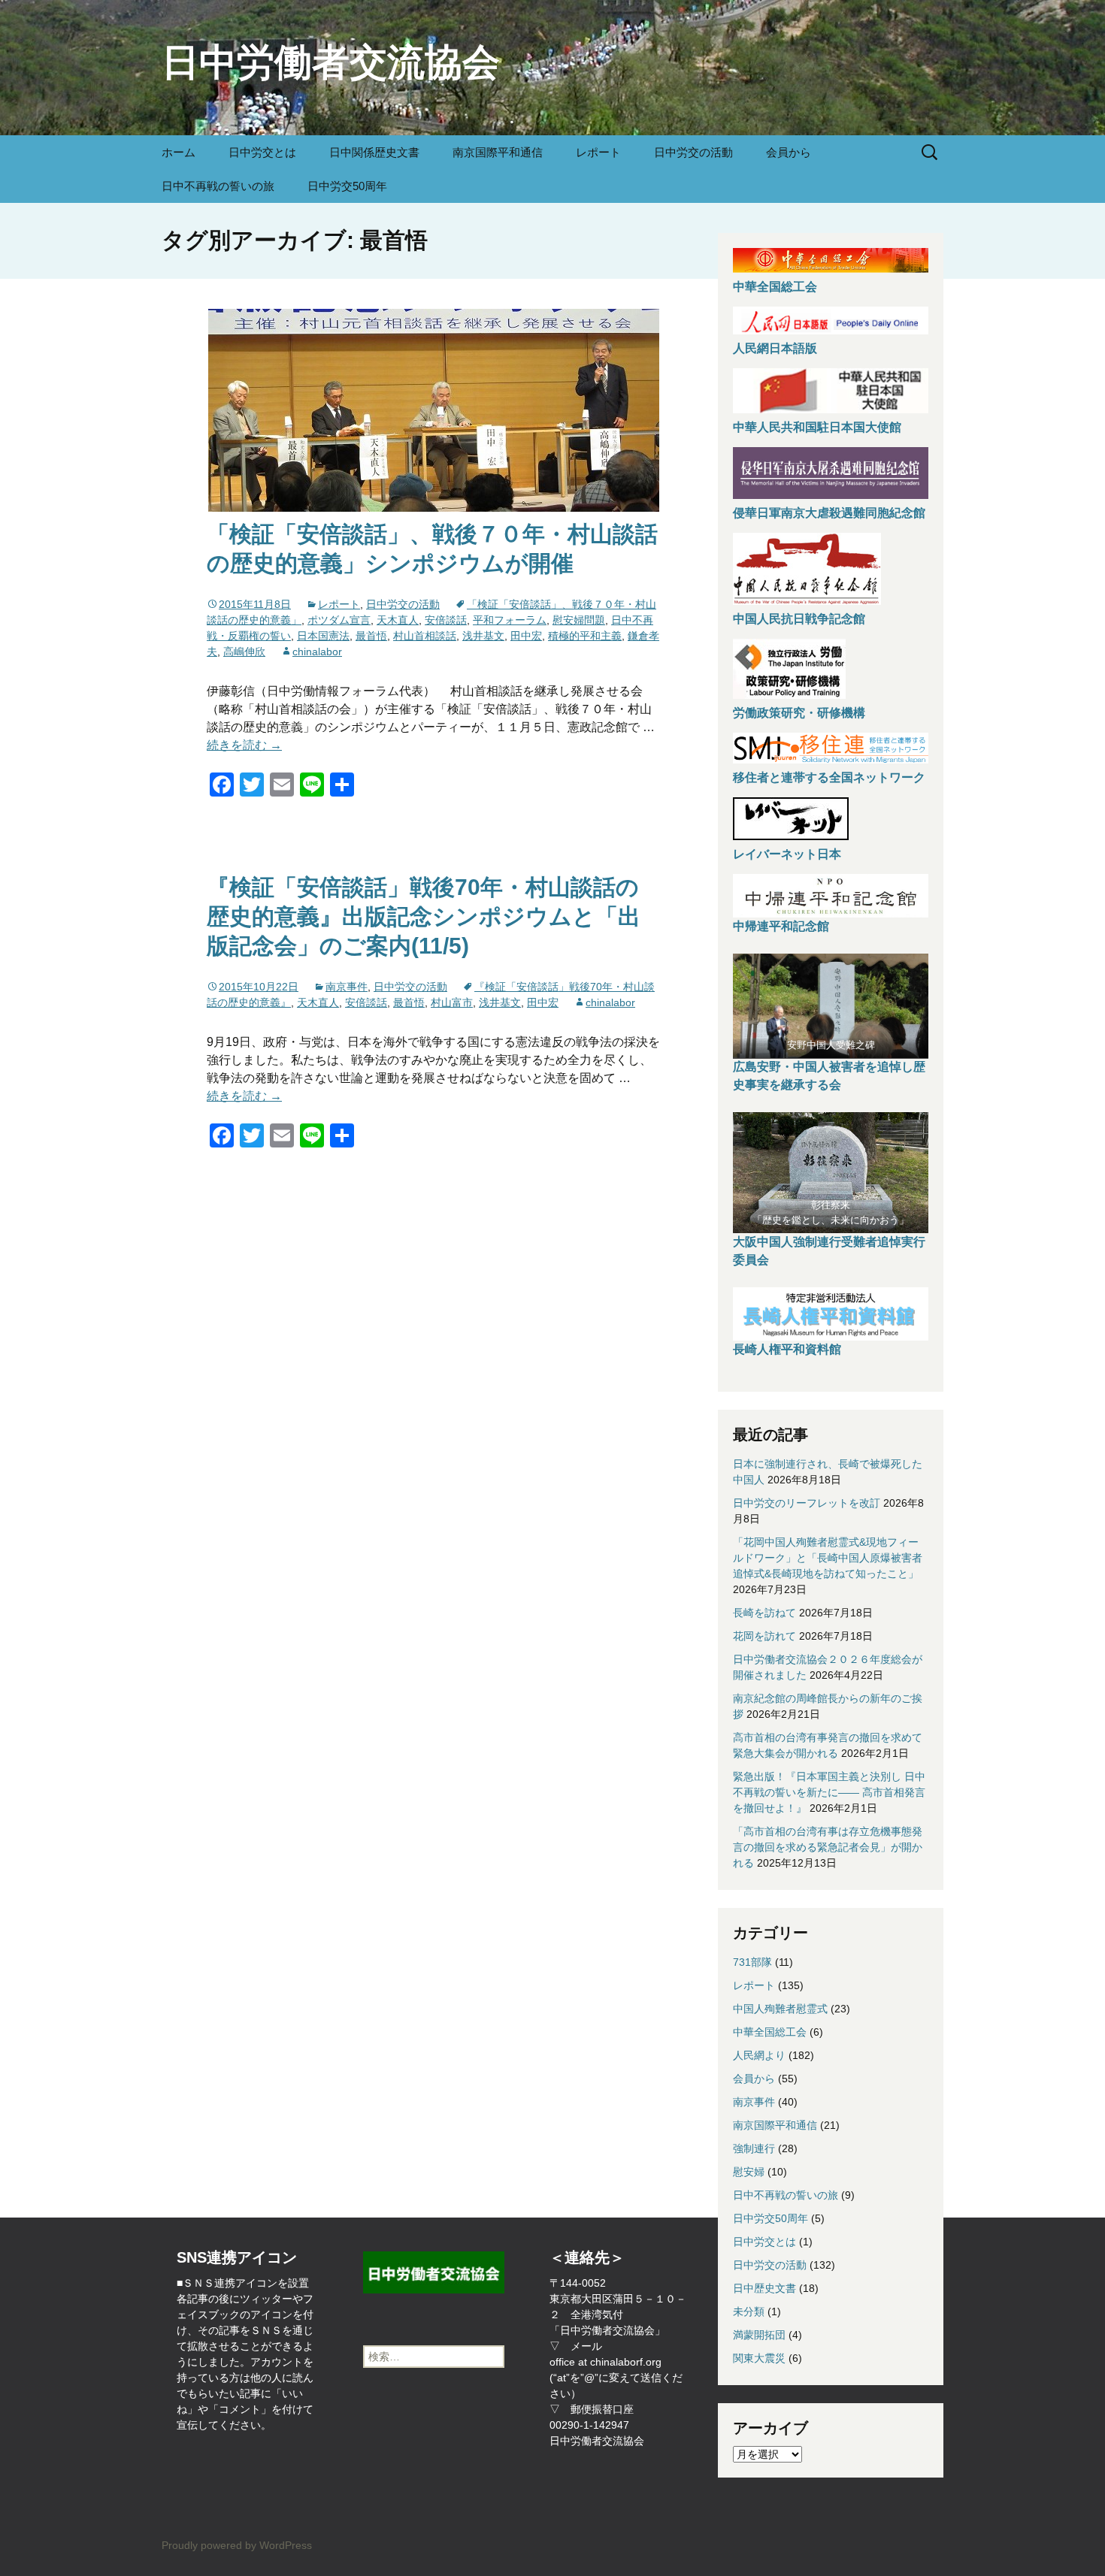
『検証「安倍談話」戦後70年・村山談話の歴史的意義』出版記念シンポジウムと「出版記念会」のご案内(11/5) (424, 916)
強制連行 (754, 2148)
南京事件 (347, 987)
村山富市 (452, 1002)
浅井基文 (483, 636)
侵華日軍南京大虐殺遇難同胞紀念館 (829, 513)
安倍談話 (446, 620)
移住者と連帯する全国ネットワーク (829, 777)
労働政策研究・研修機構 (799, 713)
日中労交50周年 (347, 186)
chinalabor (317, 652)
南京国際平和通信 (498, 152)
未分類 (749, 2311)
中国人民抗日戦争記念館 (799, 619)
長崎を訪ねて (764, 1613)
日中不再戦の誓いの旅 (218, 186)
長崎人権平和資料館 (787, 1349)
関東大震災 (759, 2358)
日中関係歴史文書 (374, 152)
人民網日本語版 (775, 348)
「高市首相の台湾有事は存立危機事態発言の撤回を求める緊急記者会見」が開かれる (828, 1847)
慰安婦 (749, 2172)
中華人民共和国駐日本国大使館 (817, 427)
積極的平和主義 (585, 636)
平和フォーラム (510, 620)
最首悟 (371, 636)
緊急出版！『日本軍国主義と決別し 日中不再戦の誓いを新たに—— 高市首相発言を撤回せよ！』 (829, 1792)
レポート (598, 152)
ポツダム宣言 (339, 620)
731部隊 (752, 1962)
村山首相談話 (425, 636)
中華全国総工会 (775, 287)
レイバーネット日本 (787, 854)
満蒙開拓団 (759, 2335)
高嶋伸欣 (244, 652)
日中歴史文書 (764, 2288)
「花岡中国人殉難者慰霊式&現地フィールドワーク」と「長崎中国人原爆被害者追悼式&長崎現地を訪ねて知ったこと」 (828, 1558)
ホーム (179, 152)
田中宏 (526, 636)
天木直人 (398, 620)
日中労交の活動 (693, 152)
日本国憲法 (323, 636)
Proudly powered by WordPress (237, 2545)
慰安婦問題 (579, 620)
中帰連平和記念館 (781, 926)
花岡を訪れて (764, 1636)
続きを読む (244, 745)
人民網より (759, 2055)
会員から (789, 152)
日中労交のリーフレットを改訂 (807, 1503)
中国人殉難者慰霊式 (780, 2009)
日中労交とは (262, 152)
